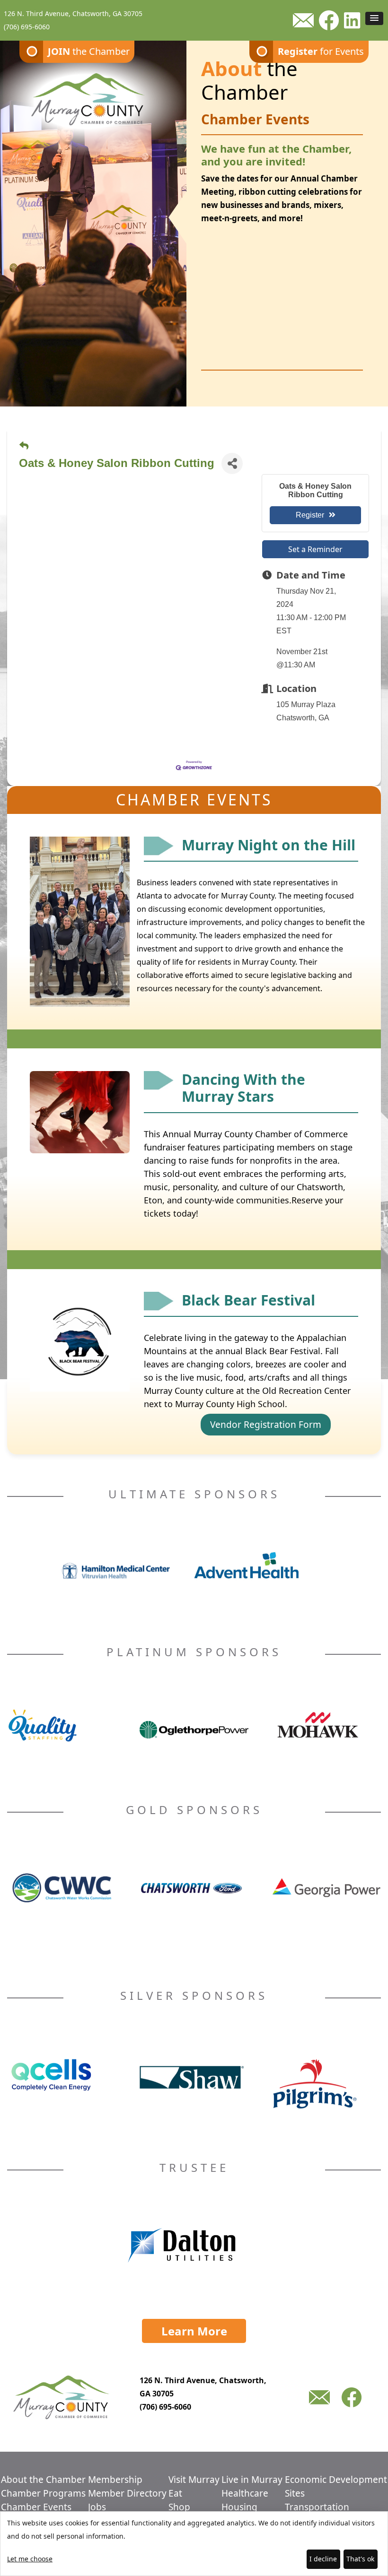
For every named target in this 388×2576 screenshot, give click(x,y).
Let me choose (30, 2559)
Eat (175, 2493)
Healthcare (245, 2493)
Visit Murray (194, 2480)
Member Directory (127, 2493)
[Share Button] (232, 463)
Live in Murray (252, 2480)
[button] (374, 18)
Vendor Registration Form (266, 1425)
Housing (239, 2507)
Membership (115, 2480)
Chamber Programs (43, 2493)
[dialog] (194, 2544)
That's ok (360, 2559)
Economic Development (336, 2480)
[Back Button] (24, 446)
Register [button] (310, 515)
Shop (179, 2507)
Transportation (317, 2507)
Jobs (97, 2507)
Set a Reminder (315, 549)
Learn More (194, 2331)
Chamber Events (36, 2507)
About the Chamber (43, 2480)
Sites (295, 2493)
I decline (323, 2559)
